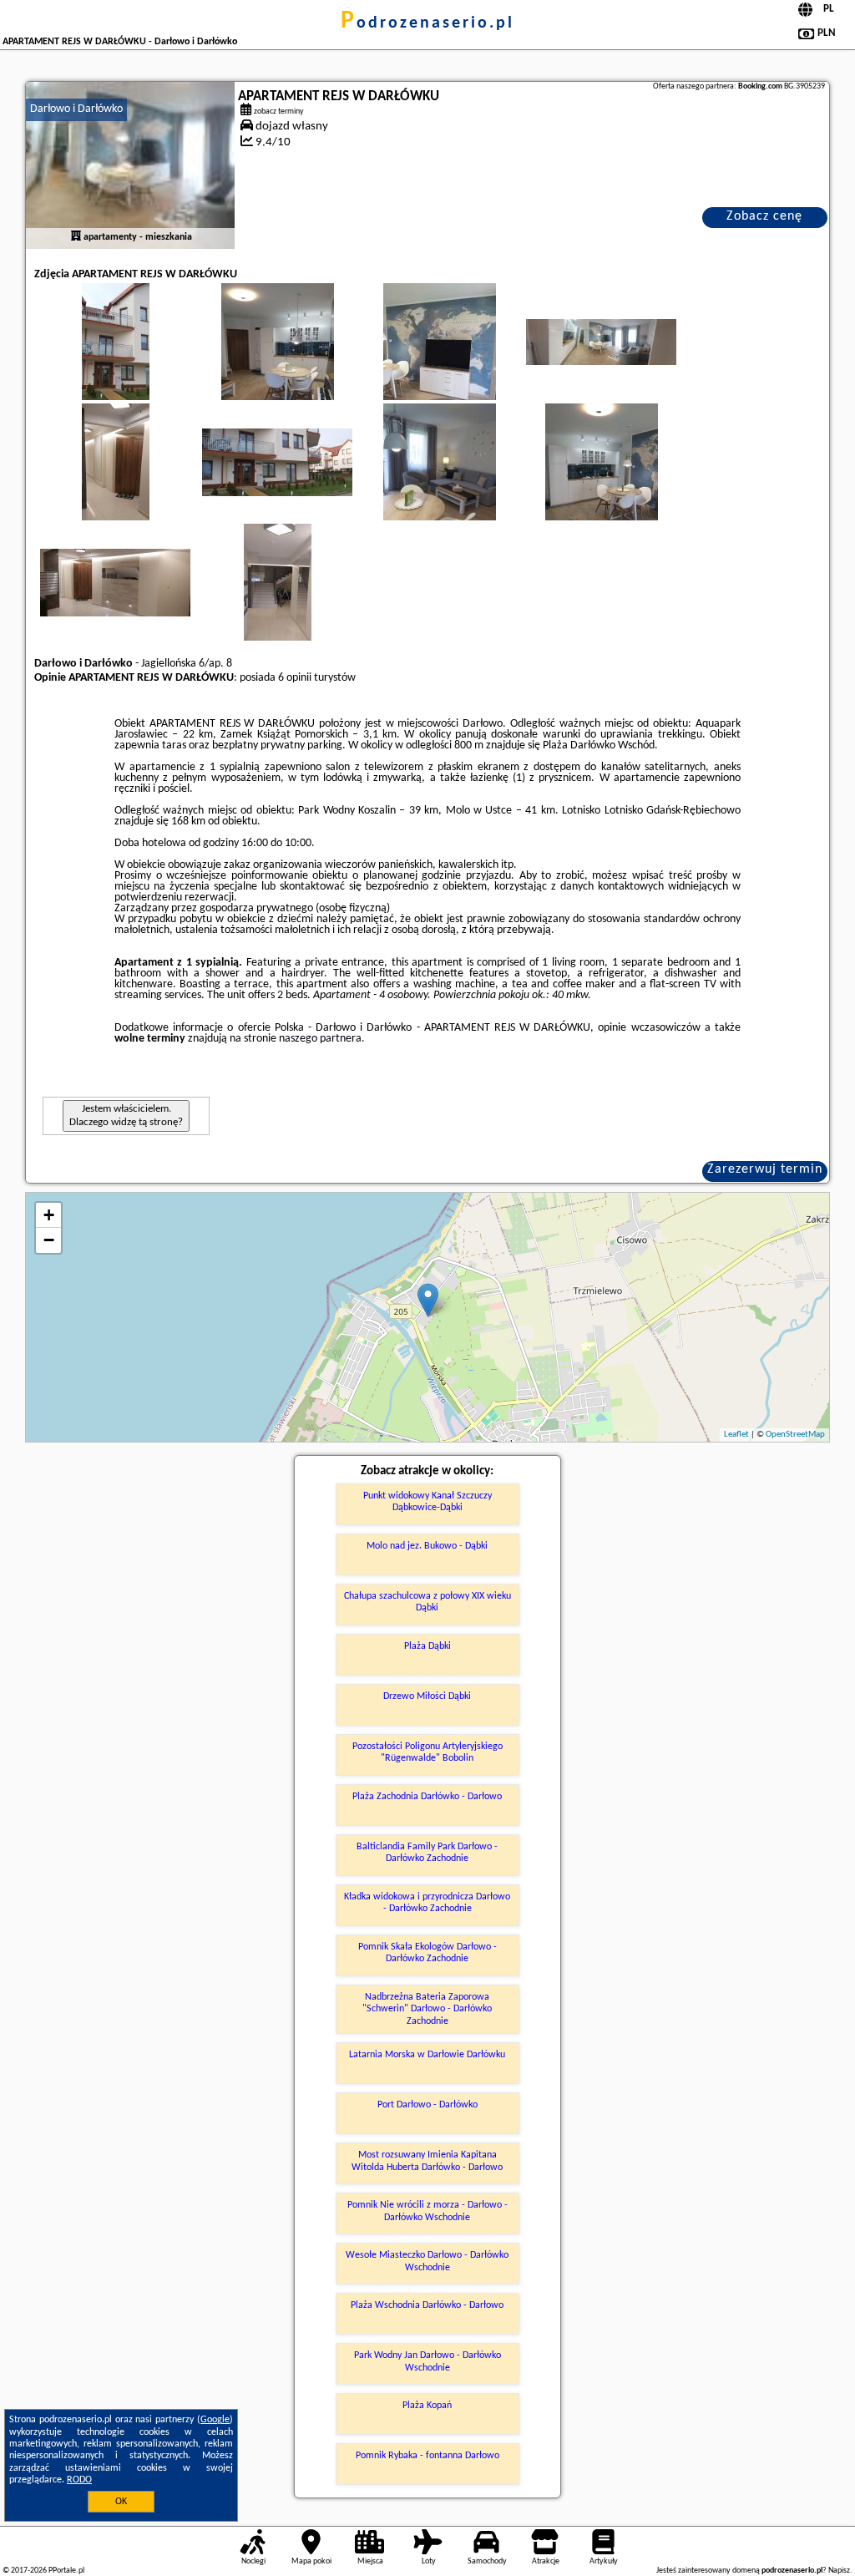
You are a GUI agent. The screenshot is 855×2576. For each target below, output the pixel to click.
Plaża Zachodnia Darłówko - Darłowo (427, 1797)
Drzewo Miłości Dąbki (427, 1696)
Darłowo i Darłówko (76, 109)
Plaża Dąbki (427, 1646)
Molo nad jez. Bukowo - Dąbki (427, 1546)
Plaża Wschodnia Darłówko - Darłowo (427, 2305)
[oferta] (76, 237)
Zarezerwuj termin (765, 1169)
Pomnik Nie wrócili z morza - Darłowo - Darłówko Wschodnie (427, 2211)
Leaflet (736, 1435)
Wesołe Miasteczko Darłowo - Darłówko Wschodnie (427, 2261)
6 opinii (295, 678)
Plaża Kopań (427, 2406)
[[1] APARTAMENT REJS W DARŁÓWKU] (130, 165)
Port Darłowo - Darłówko (427, 2105)
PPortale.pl (66, 2571)
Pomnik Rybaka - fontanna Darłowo (427, 2456)
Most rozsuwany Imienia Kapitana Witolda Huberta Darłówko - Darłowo (427, 2161)
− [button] (49, 1240)
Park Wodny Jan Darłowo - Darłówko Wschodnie (427, 2361)
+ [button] (49, 1215)
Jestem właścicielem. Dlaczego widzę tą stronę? (126, 1116)
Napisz (839, 2571)
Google (215, 2420)
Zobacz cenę (764, 216)
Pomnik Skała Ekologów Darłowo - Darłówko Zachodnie (427, 1953)
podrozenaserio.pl (427, 23)
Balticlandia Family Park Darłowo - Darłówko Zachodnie (427, 1853)
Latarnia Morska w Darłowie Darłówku (427, 2055)
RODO (79, 2480)
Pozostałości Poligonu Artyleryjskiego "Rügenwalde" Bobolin (427, 1752)
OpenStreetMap (795, 1435)
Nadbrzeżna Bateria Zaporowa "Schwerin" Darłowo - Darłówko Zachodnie (427, 2009)
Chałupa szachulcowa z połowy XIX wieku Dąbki (427, 1602)
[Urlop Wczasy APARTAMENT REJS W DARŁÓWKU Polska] (115, 358)
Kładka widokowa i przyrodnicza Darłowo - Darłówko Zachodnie (427, 1903)
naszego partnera (320, 1039)
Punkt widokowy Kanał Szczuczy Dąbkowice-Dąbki (427, 1502)
